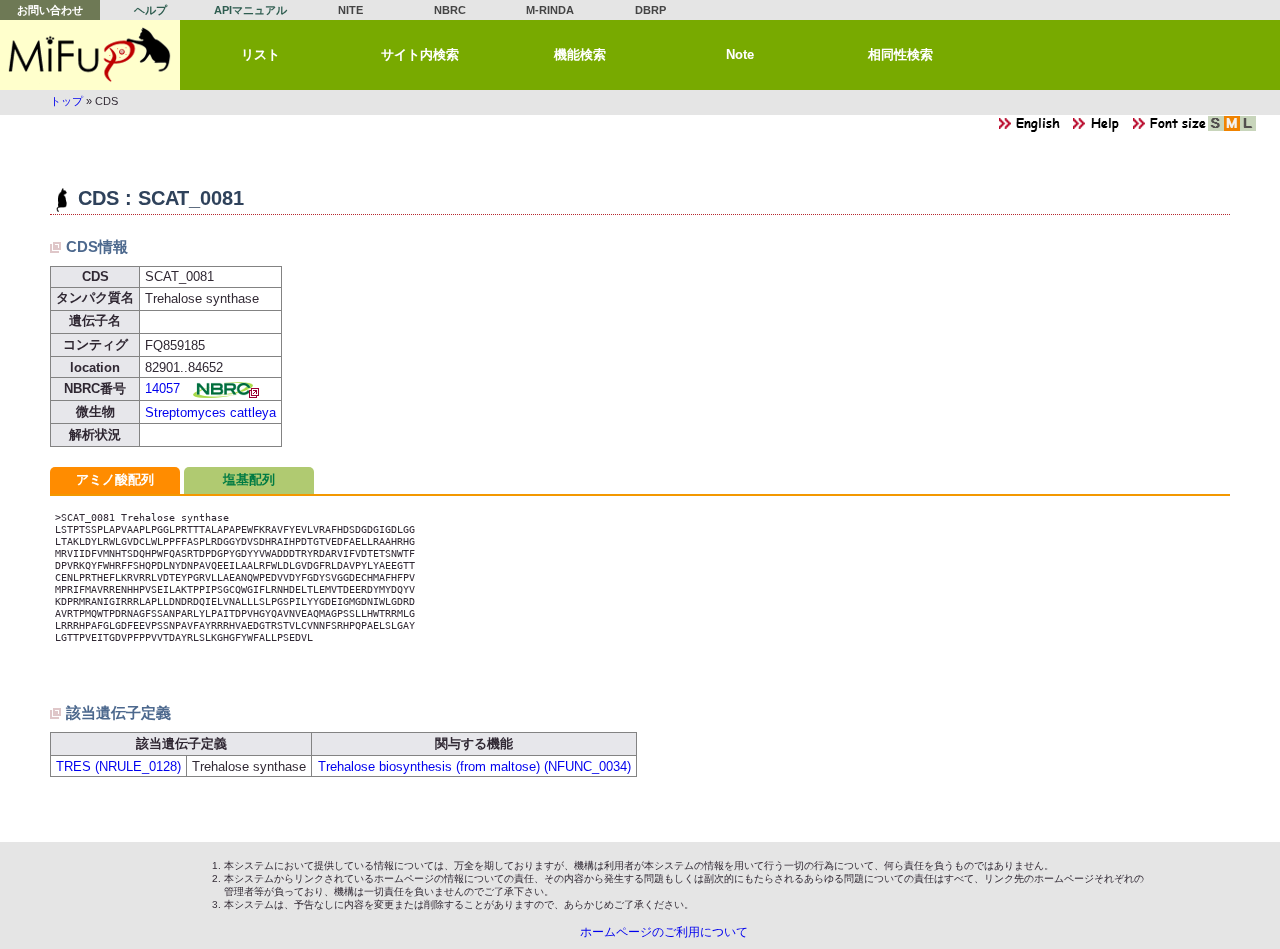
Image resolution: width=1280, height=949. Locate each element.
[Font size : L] (1248, 128)
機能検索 (580, 54)
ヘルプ (150, 10)
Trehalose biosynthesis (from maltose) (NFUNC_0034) (474, 766)
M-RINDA (550, 10)
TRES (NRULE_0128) (118, 766)
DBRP (650, 10)
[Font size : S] (1216, 128)
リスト (260, 54)
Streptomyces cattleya (210, 412)
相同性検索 (900, 54)
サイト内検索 (420, 54)
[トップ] (90, 55)
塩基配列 (249, 479)
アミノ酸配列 (115, 479)
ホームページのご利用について (664, 932)
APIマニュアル (250, 10)
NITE (350, 10)
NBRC (450, 10)
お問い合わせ (50, 10)
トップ (66, 101)
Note (740, 54)
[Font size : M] (1232, 128)
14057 (162, 388)
